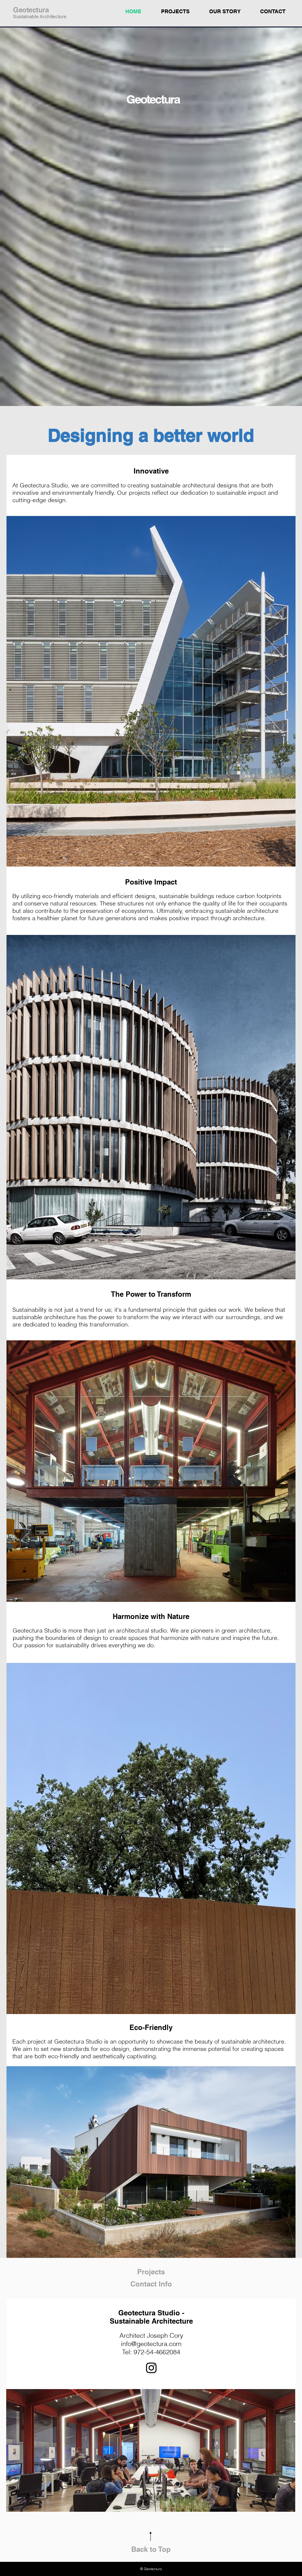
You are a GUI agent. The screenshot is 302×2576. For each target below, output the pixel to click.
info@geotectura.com (151, 2344)
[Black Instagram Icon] (151, 2368)
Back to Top (151, 2549)
